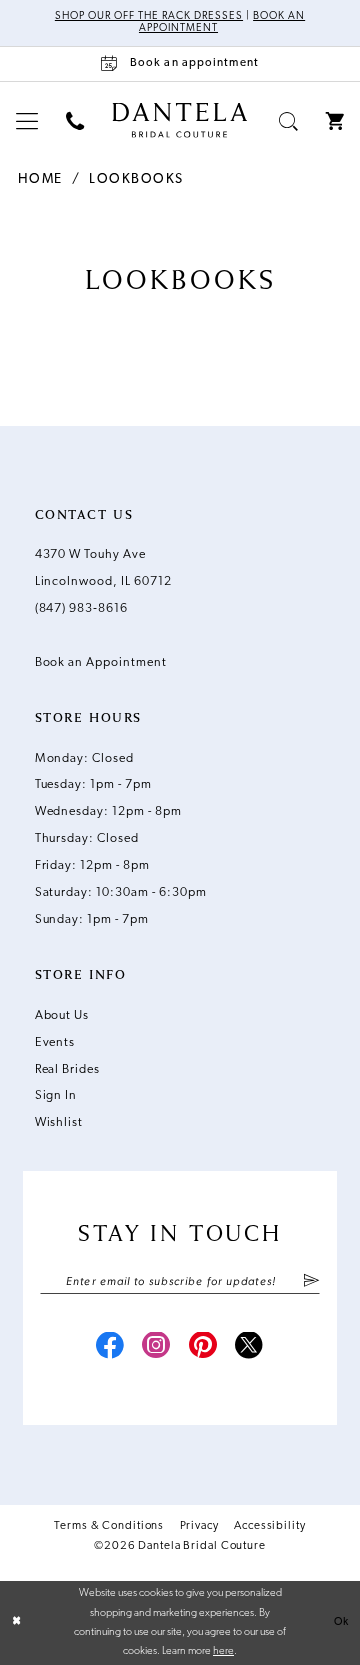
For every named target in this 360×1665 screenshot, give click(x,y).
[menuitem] (27, 122)
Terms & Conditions (109, 1526)
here (223, 1651)
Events (55, 1043)
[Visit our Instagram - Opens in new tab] (157, 1348)
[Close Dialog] (16, 1623)
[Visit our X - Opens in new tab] (249, 1348)
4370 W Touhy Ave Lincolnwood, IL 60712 (103, 568)
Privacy (199, 1526)
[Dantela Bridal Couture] (179, 120)
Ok (341, 1622)
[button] (27, 122)
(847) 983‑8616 (81, 609)
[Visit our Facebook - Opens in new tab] (110, 1348)
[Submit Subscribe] (311, 1282)
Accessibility (269, 1526)
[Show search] (288, 122)
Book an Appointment (101, 663)
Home (40, 179)
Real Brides (68, 1070)
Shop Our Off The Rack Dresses (149, 16)
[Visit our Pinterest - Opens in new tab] (203, 1348)
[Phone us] (75, 122)
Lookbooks (136, 179)
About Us (62, 1016)
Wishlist (59, 1123)
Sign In (56, 1096)
